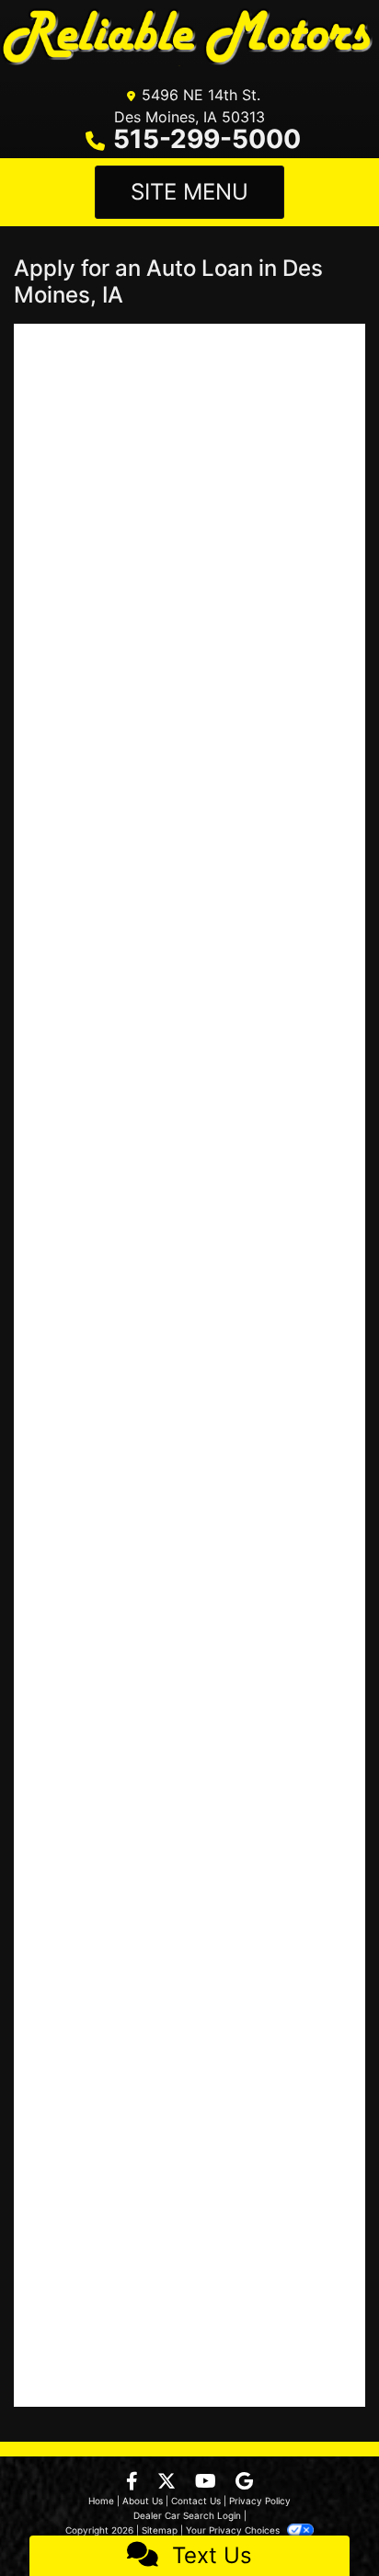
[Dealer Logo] (189, 38)
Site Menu (189, 192)
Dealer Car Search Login (187, 2515)
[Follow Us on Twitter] (169, 2482)
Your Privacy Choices (234, 2530)
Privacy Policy (260, 2501)
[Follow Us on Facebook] (134, 2482)
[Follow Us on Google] (244, 2482)
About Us (143, 2501)
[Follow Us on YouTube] (208, 2482)
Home (101, 2501)
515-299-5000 (207, 139)
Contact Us (196, 2501)
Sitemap (160, 2530)
